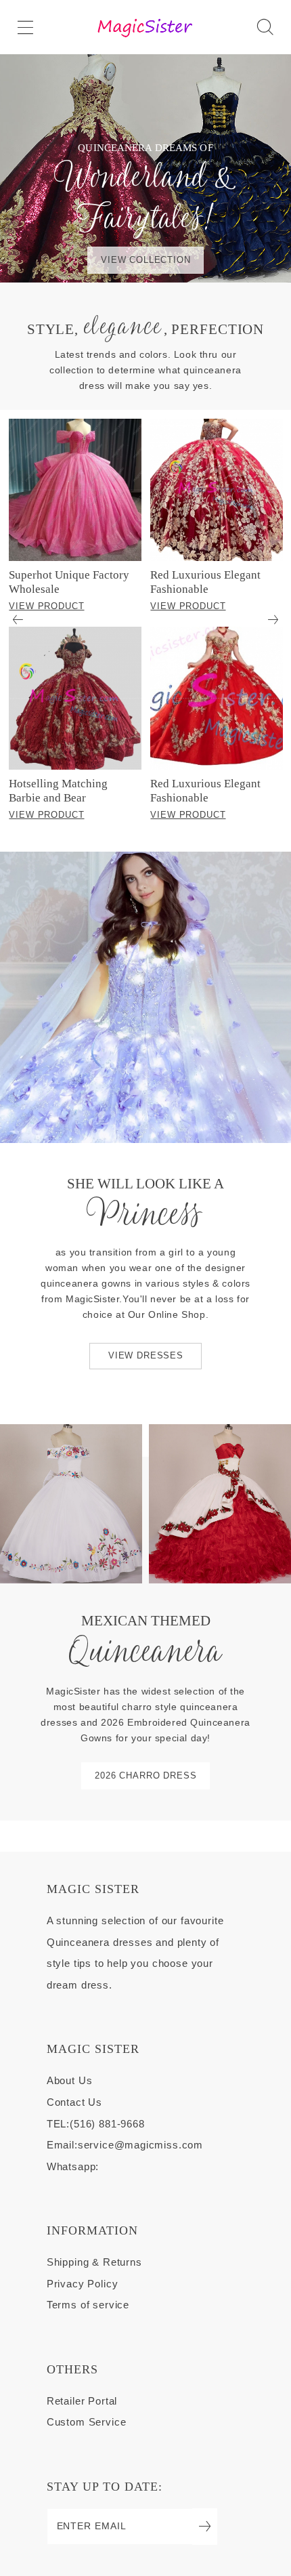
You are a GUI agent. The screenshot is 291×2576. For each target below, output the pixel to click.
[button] (25, 27)
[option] (75, 620)
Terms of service (88, 2305)
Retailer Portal (82, 2401)
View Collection (146, 260)
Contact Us (74, 2102)
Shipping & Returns (94, 2262)
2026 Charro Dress (145, 1776)
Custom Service (87, 2422)
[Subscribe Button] (205, 2527)
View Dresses (146, 1356)
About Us (70, 2081)
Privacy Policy (83, 2284)
